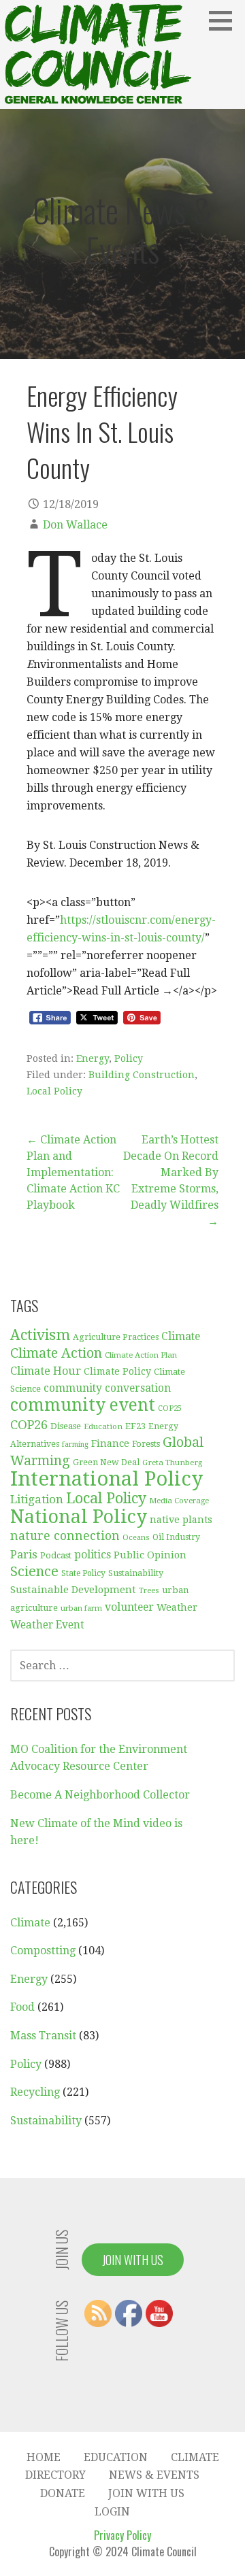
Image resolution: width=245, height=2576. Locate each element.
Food (22, 2007)
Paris (24, 1554)
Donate (63, 2493)
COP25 (170, 1408)
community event (83, 1405)
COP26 (29, 1425)
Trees (149, 1591)
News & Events (154, 2475)
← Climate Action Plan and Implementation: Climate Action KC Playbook (73, 1172)
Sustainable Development (73, 1590)
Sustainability (136, 1573)
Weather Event (47, 1625)
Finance (110, 1443)
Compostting (43, 1951)
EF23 (135, 1426)
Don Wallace (75, 525)
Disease (66, 1426)
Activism (40, 1335)
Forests (146, 1444)
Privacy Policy (122, 2535)
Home (44, 2457)
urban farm (81, 1608)
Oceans (136, 1538)
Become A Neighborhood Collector (100, 1795)
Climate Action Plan (141, 1355)
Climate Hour (46, 1371)
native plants (181, 1520)
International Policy (107, 1479)
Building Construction (142, 1075)
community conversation (107, 1388)
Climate (181, 1336)
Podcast (56, 1555)
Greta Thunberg (172, 1462)
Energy (93, 1058)
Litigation (37, 1499)
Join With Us (133, 2260)
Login (112, 2512)
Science (34, 1572)
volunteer (129, 1607)
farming (75, 1444)
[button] (225, 20)
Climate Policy (117, 1371)
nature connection (65, 1536)
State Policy (83, 1573)
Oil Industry (176, 1537)
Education (103, 1426)
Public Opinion (150, 1555)
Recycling (35, 2092)
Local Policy (54, 1091)
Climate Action (56, 1353)
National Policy (79, 1517)
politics (93, 1555)
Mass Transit (43, 2036)
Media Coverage (179, 1501)
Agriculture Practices (116, 1337)
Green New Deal (106, 1462)
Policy (129, 1058)
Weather (177, 1607)
